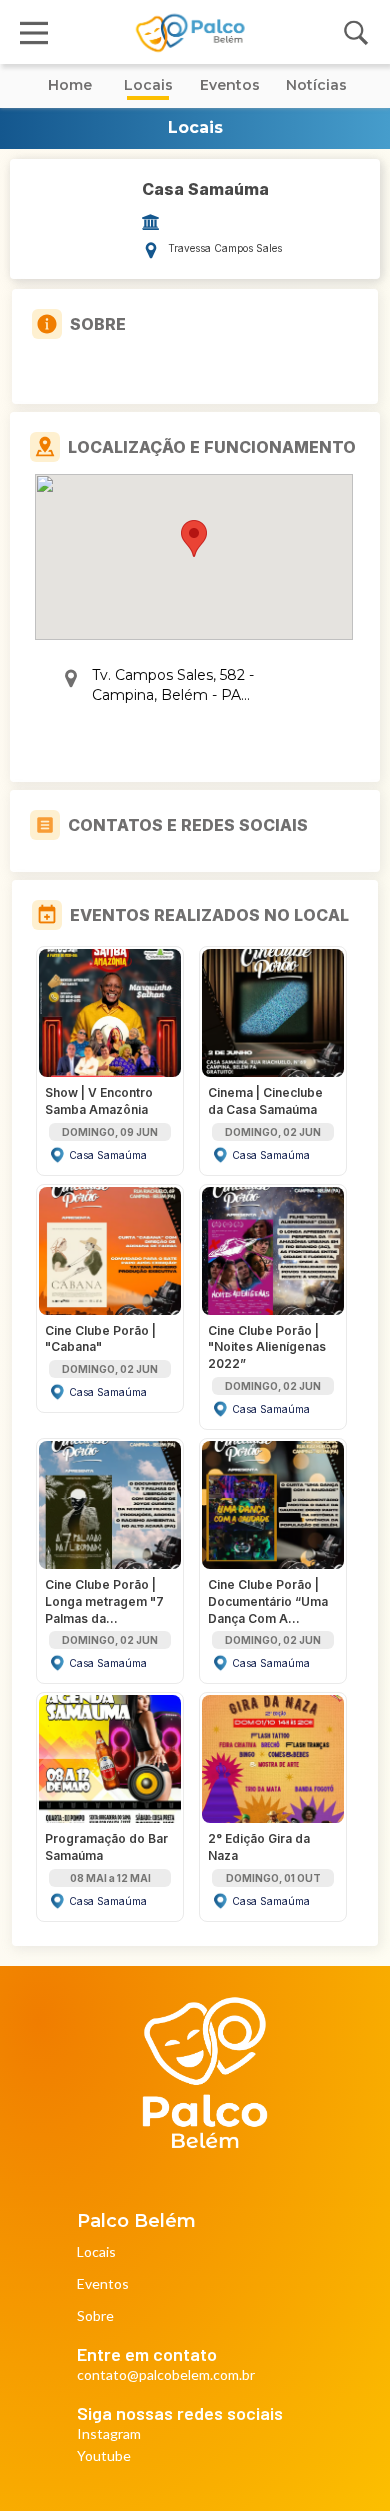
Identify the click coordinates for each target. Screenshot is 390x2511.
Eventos (103, 2284)
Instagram (109, 2434)
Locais (96, 2252)
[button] (194, 538)
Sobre (95, 2316)
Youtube (104, 2456)
